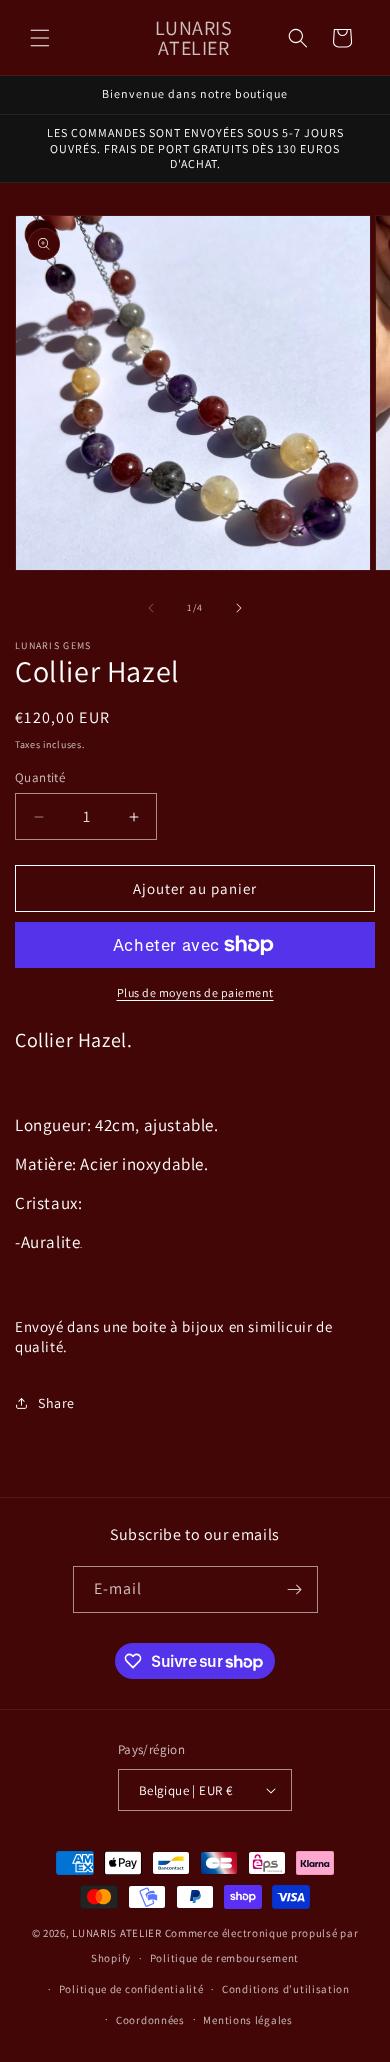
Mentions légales (247, 2020)
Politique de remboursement (224, 1958)
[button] (40, 38)
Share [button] (56, 1403)
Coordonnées (150, 2020)
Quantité (40, 777)
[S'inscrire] (295, 1589)
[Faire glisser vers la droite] (239, 608)
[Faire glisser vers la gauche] (151, 608)
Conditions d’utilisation (286, 1989)
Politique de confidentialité (131, 1989)
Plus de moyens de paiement (195, 992)
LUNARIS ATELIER (117, 1933)
